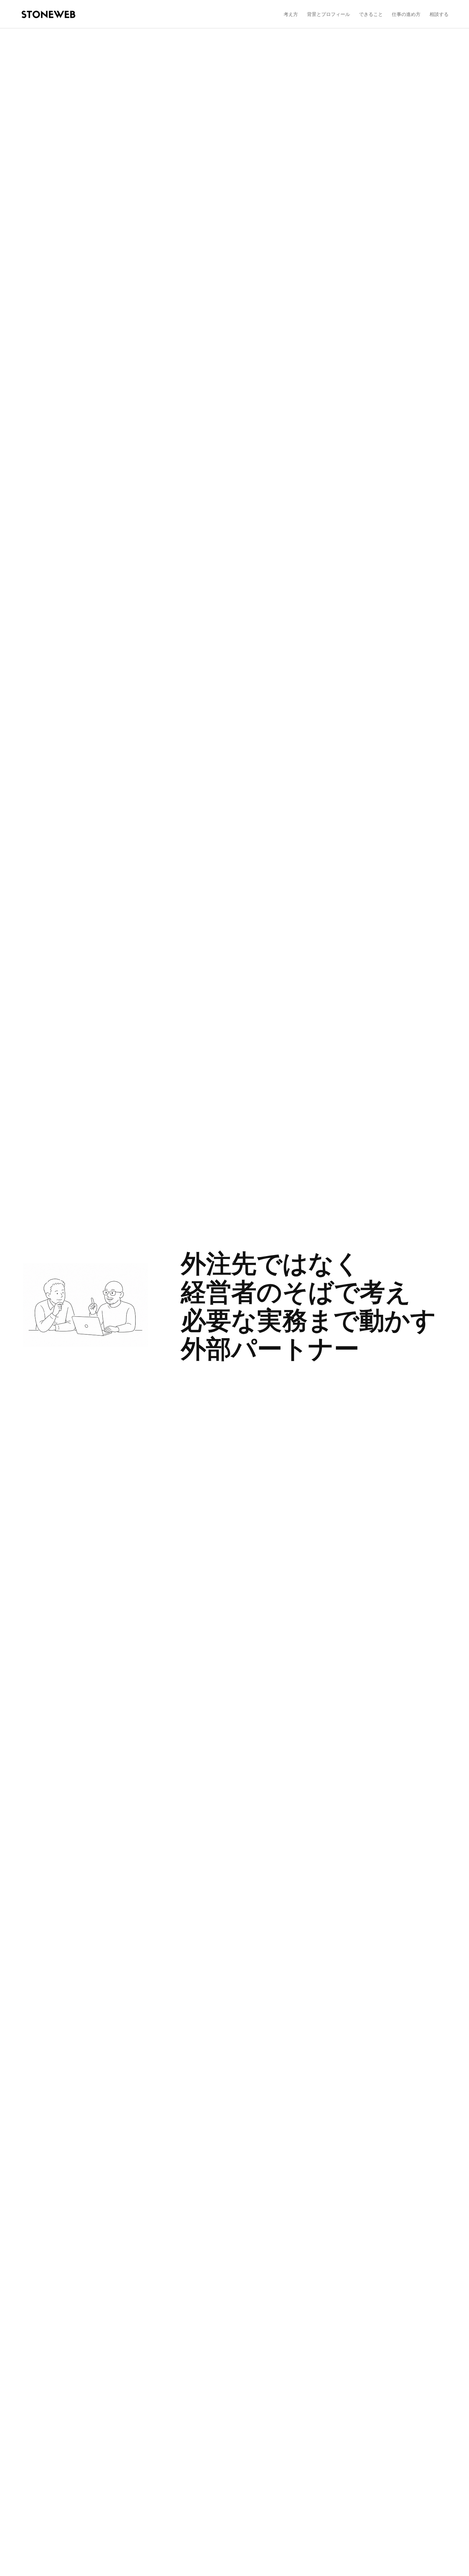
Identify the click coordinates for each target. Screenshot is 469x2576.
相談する (439, 14)
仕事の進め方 (406, 14)
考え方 (291, 14)
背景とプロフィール (328, 14)
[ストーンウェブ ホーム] (48, 14)
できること (371, 14)
